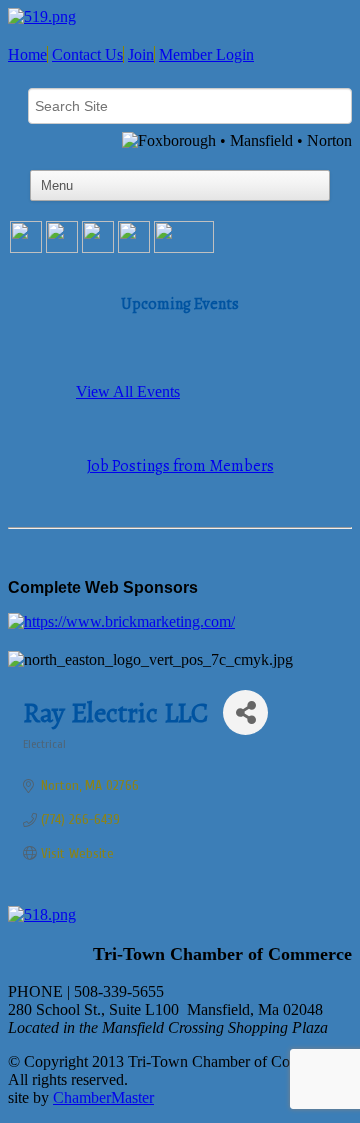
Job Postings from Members (180, 466)
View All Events (128, 391)
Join (141, 54)
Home (27, 54)
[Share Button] (245, 712)
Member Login (206, 54)
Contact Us (87, 54)
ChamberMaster (103, 1097)
